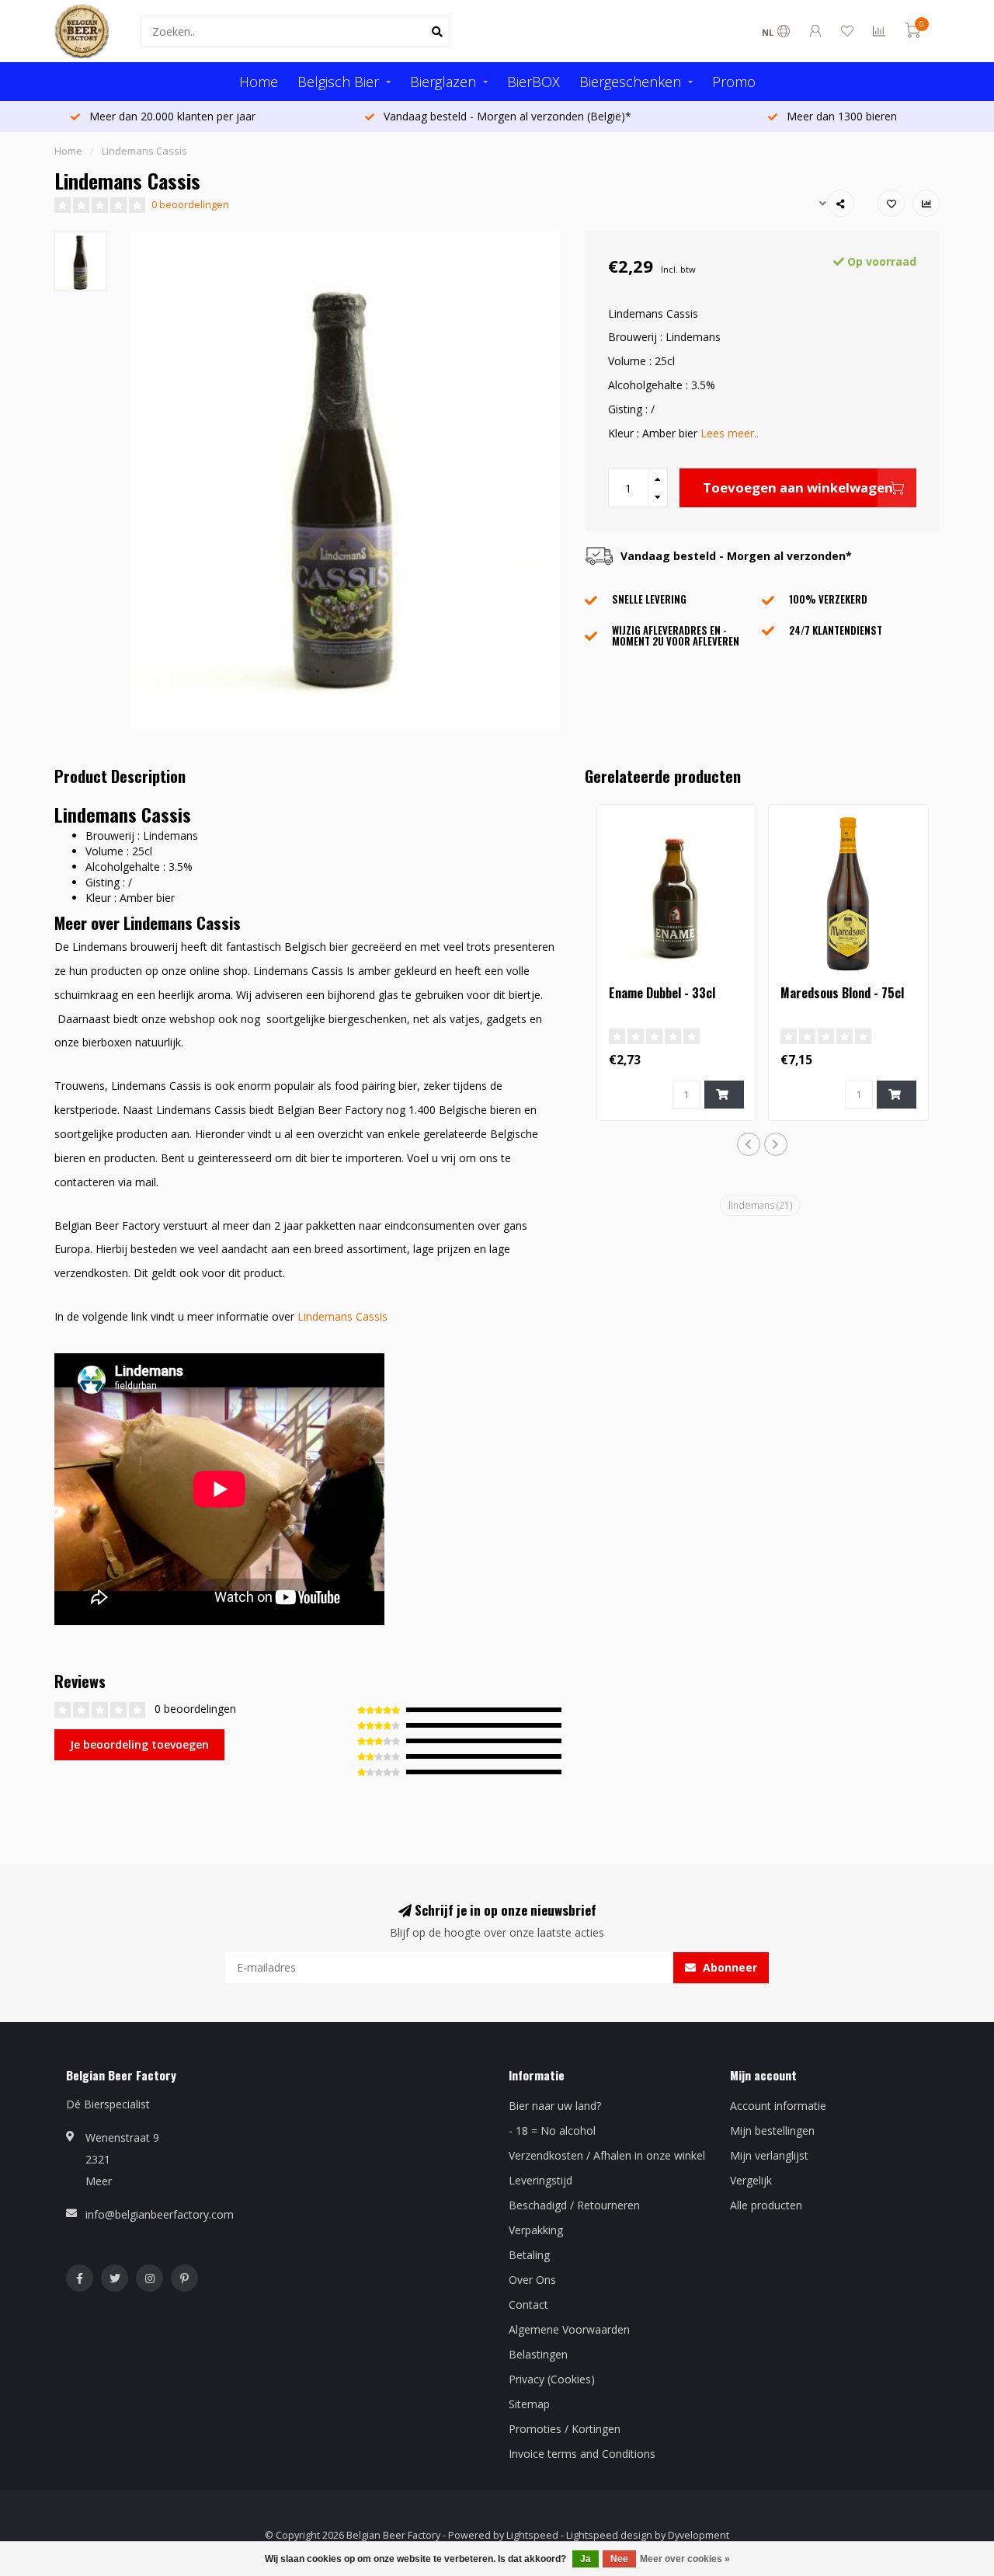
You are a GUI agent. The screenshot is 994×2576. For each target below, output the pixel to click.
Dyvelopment (699, 2535)
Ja (586, 2559)
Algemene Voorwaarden (569, 2329)
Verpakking (536, 2230)
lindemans (760, 1205)
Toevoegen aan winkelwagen (798, 487)
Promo (734, 82)
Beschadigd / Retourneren (574, 2205)
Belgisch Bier (338, 82)
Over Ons (532, 2280)
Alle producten (766, 2205)
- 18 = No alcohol (552, 2130)
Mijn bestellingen (772, 2130)
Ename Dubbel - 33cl (662, 993)
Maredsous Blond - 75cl (842, 993)
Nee (619, 2559)
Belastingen (538, 2354)
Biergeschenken (630, 82)
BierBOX (533, 82)
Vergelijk (751, 2180)
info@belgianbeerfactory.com (160, 2214)
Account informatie (778, 2106)
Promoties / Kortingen (565, 2429)
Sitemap (529, 2404)
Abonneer (728, 1967)
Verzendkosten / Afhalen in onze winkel (607, 2155)
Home (259, 82)
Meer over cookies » (685, 2559)
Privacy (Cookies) (552, 2379)
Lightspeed (532, 2535)
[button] (749, 1144)
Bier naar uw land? (555, 2106)
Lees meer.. (730, 433)
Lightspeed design (609, 2535)
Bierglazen (443, 82)
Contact (528, 2304)
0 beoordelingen (190, 205)
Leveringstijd (540, 2180)
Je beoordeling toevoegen (139, 1744)
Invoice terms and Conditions (582, 2454)
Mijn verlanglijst (769, 2155)
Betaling (529, 2255)
